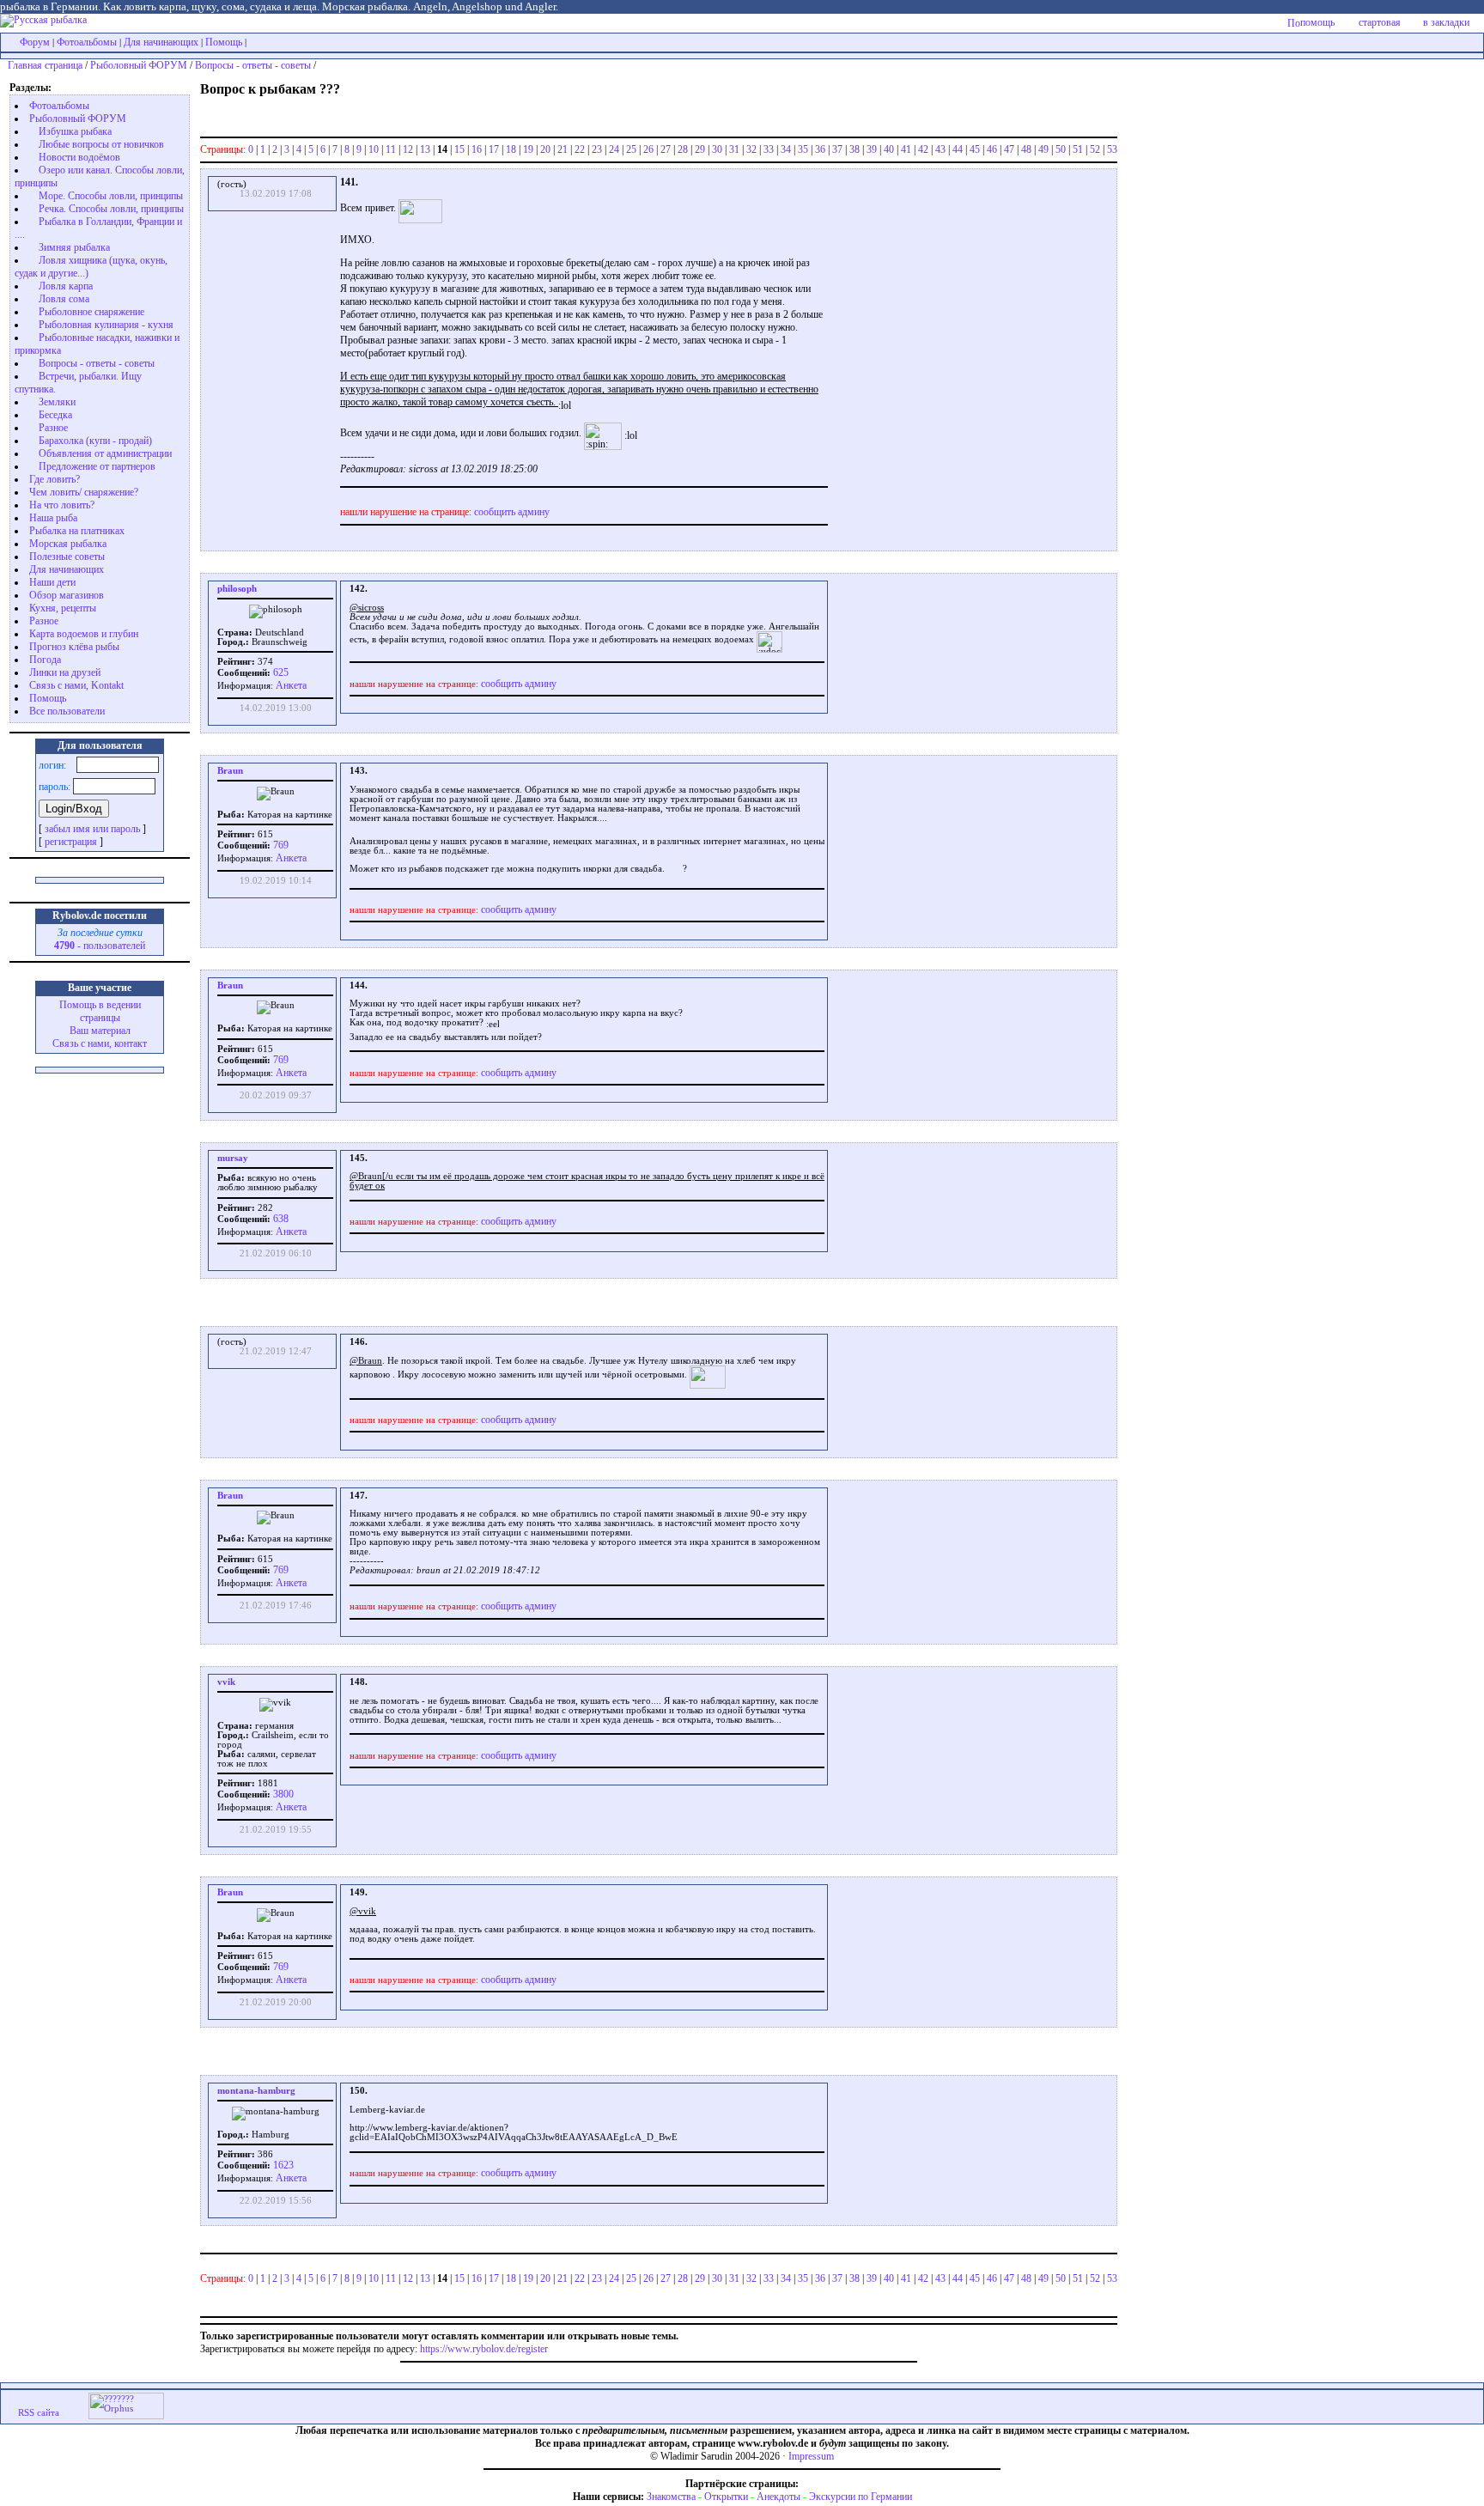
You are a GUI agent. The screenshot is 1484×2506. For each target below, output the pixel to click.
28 (683, 149)
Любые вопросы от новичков (101, 144)
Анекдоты (778, 2497)
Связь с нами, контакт (100, 1043)
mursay (233, 1158)
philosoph (237, 589)
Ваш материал (100, 1031)
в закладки (1446, 22)
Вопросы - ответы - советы (253, 65)
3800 (282, 1794)
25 (631, 149)
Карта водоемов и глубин (84, 634)
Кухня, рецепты (63, 608)
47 (1009, 149)
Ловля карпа (66, 286)
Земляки (57, 402)
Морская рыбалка (68, 544)
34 (786, 149)
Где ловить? (55, 479)
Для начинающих (161, 42)
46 (992, 149)
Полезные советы (67, 557)
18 (511, 149)
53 (1112, 149)
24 (614, 149)
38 (855, 149)
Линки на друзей (65, 672)
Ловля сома (64, 299)
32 (751, 149)
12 (408, 149)
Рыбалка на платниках (77, 531)
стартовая (1380, 22)
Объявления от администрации (105, 453)
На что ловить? (62, 505)
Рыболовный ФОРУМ (139, 65)
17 (494, 149)
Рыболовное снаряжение (91, 312)
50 (1061, 149)
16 (477, 149)
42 (923, 149)
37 (837, 149)
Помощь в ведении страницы (100, 1011)
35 (803, 149)
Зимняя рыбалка (74, 247)
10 (374, 149)
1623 (282, 2165)
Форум (35, 42)
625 (280, 672)
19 (528, 149)
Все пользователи (67, 711)
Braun (230, 771)
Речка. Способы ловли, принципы (111, 209)
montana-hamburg (256, 2091)
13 (425, 149)
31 (734, 149)
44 (958, 149)
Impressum (811, 2456)
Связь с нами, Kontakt (76, 685)
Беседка (55, 415)
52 (1095, 149)
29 (700, 149)
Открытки (726, 2497)
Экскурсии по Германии (861, 2497)
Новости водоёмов (79, 157)
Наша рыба (53, 518)
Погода (45, 660)
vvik (226, 1682)
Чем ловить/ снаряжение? (84, 492)
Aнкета (291, 685)
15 (459, 149)
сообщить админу (512, 512)
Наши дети (52, 582)
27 (666, 149)
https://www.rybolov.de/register (484, 2349)
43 (940, 149)
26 (648, 149)
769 (280, 845)
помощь (1317, 22)
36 (820, 149)
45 (975, 149)
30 (717, 149)
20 (545, 149)
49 (1043, 149)
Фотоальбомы (87, 42)
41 (906, 149)
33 (769, 149)
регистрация (71, 842)
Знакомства (671, 2497)
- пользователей (100, 946)
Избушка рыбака (75, 131)
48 (1026, 149)
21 (563, 149)
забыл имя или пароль (92, 829)
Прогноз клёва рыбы (74, 647)
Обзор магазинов (67, 595)
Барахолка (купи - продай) (95, 441)
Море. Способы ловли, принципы (111, 196)
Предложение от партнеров (97, 466)
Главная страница (45, 65)
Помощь (224, 42)
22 (580, 149)
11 (391, 149)
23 (597, 149)
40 (889, 149)
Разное (53, 428)
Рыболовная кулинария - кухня (106, 325)
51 (1078, 149)
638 (280, 1219)
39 (872, 149)
